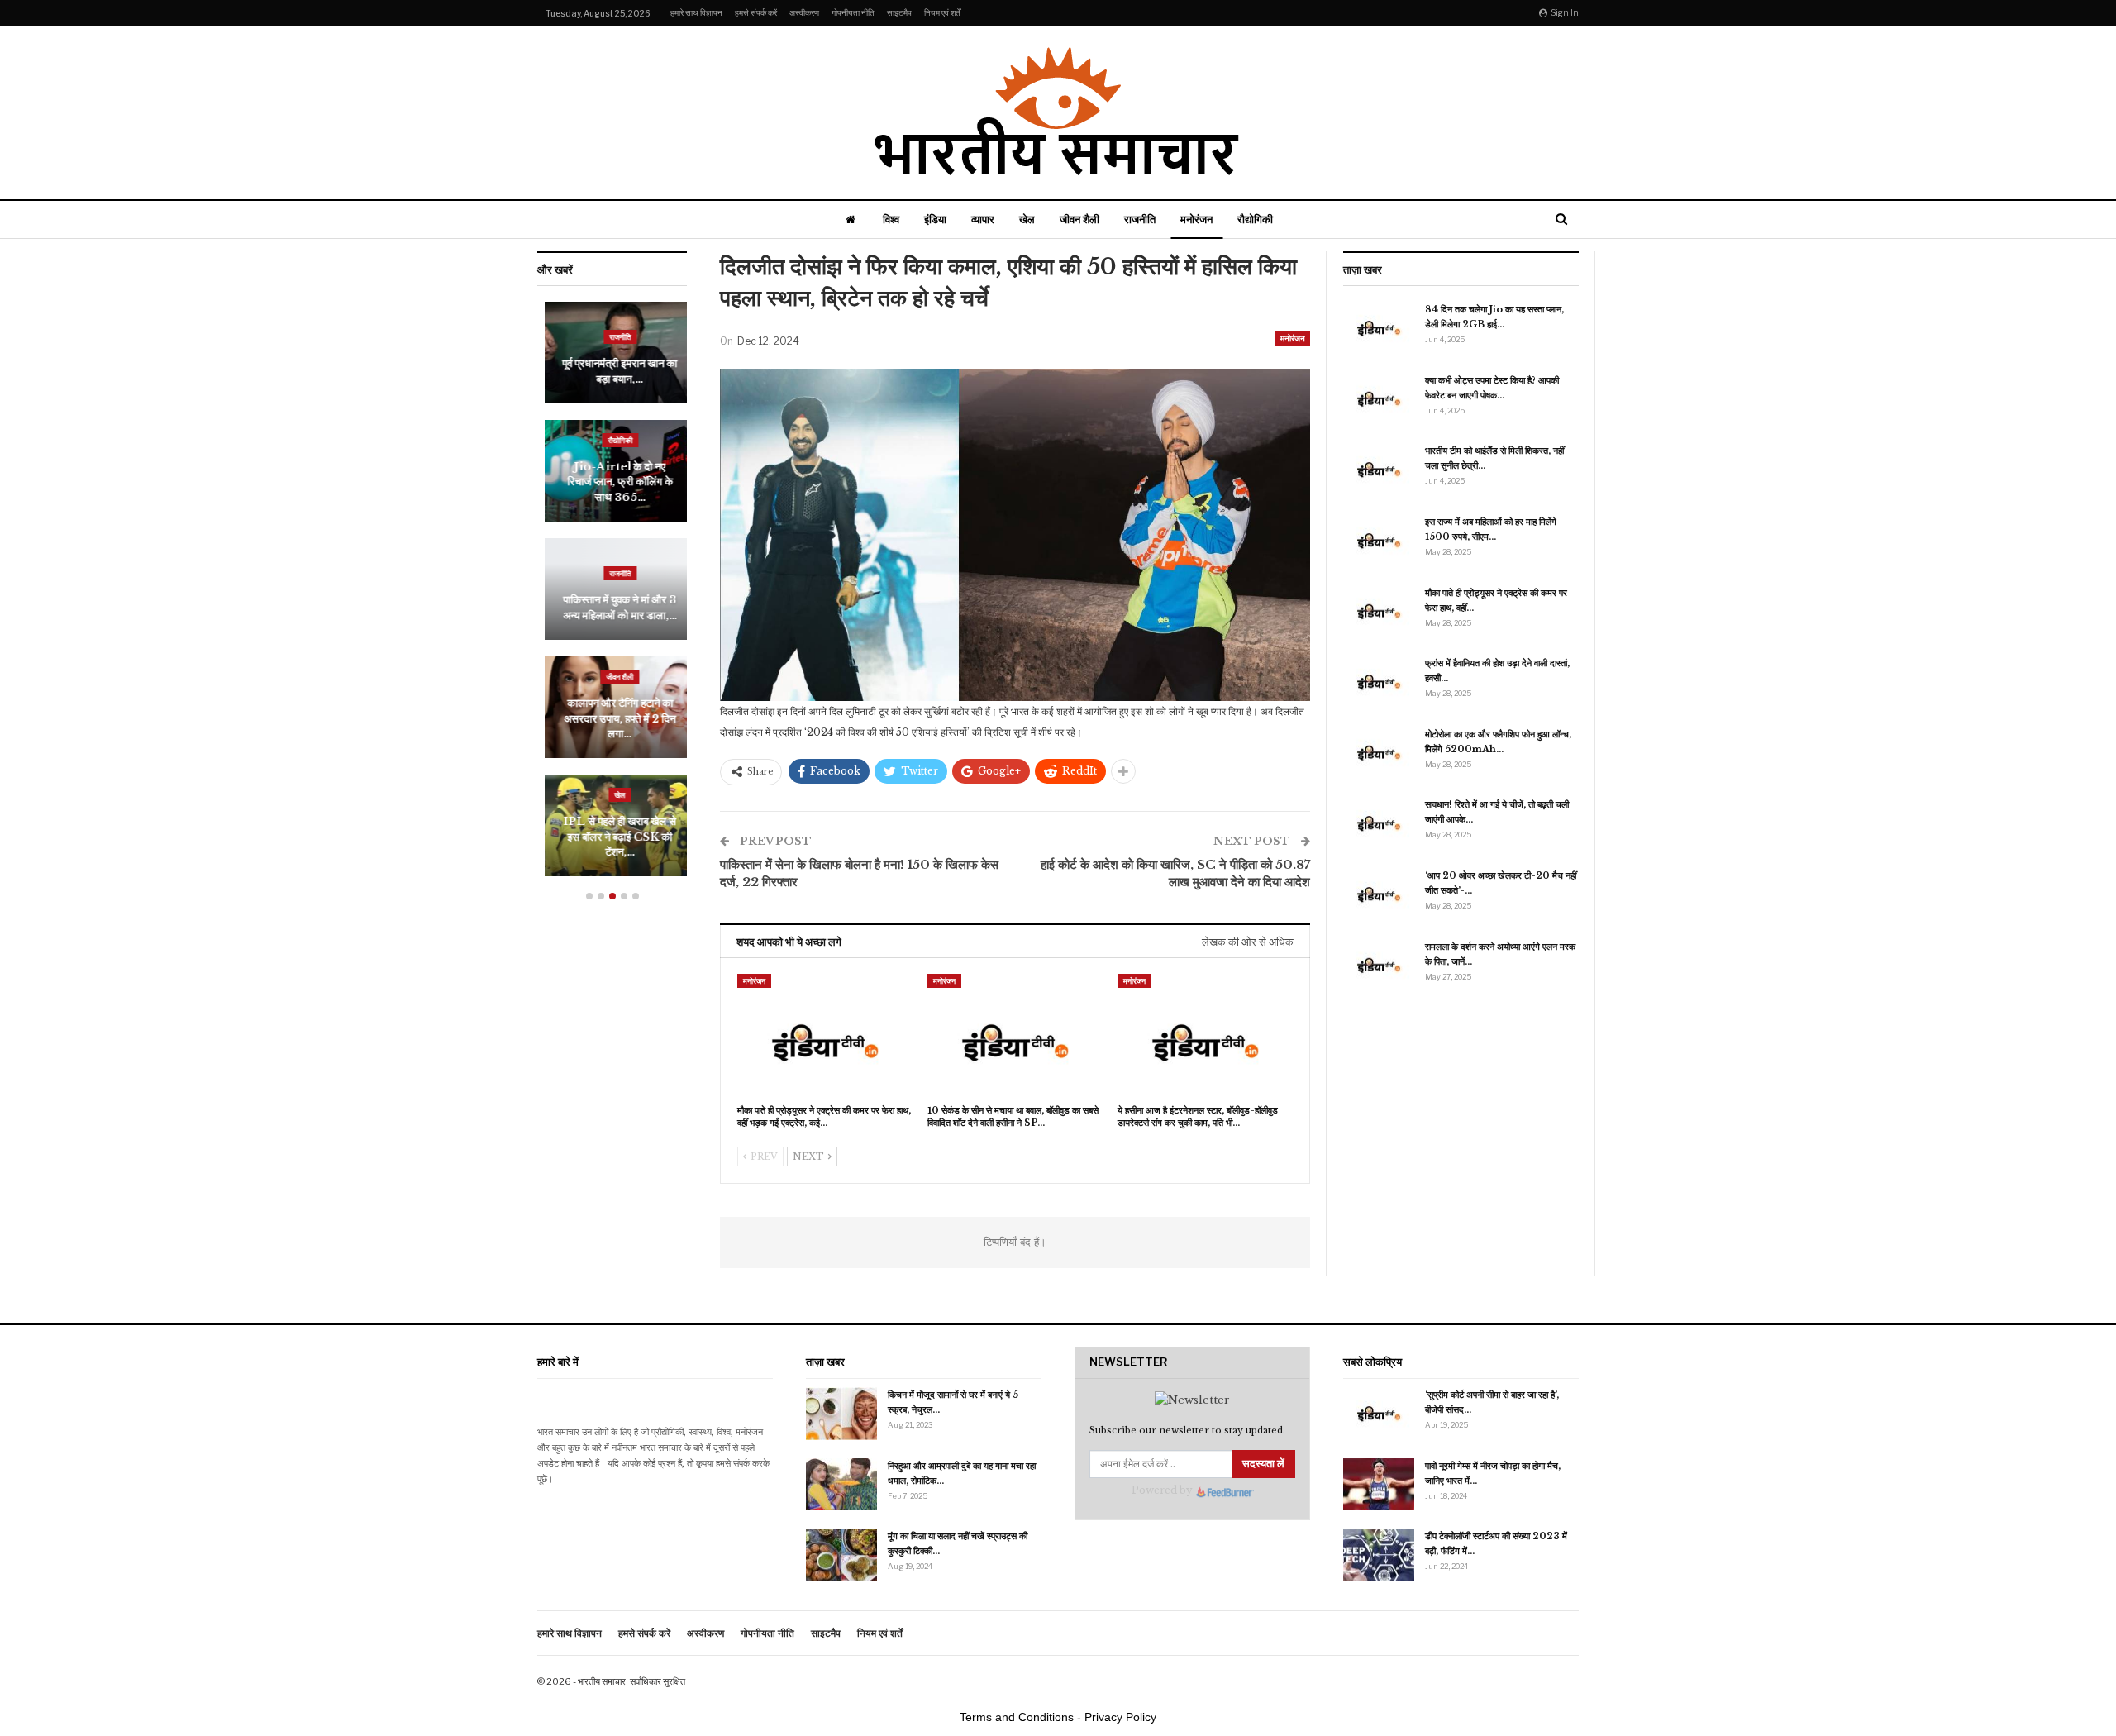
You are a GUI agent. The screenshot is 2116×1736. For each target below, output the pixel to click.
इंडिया (935, 219)
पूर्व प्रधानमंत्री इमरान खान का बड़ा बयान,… (612, 371)
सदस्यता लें (1263, 1464)
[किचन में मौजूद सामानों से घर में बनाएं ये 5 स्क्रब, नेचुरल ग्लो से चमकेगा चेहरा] (841, 1414)
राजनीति (1140, 219)
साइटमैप (899, 12)
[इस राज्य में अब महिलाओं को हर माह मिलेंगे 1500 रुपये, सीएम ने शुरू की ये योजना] (1379, 541)
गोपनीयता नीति (853, 12)
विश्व (891, 219)
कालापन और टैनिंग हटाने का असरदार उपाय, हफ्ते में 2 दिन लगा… (612, 718)
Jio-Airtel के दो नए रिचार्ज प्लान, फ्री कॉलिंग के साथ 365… (612, 482)
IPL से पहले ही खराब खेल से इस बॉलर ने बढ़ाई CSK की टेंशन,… (612, 837)
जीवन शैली (1079, 219)
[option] (612, 597)
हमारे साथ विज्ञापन (696, 12)
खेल (1027, 219)
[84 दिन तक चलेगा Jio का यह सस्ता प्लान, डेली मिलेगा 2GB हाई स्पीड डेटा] (1379, 328)
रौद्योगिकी (1255, 219)
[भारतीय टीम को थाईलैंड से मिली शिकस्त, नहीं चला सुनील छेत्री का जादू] (1379, 470)
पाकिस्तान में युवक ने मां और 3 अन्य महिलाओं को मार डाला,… (612, 607)
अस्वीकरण (804, 12)
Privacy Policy (1120, 1717)
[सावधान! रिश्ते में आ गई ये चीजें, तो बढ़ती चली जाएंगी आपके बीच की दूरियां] (1379, 823)
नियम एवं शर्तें (942, 12)
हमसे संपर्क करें (756, 12)
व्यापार (983, 219)
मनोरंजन (1196, 219)
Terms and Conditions (1017, 1717)
